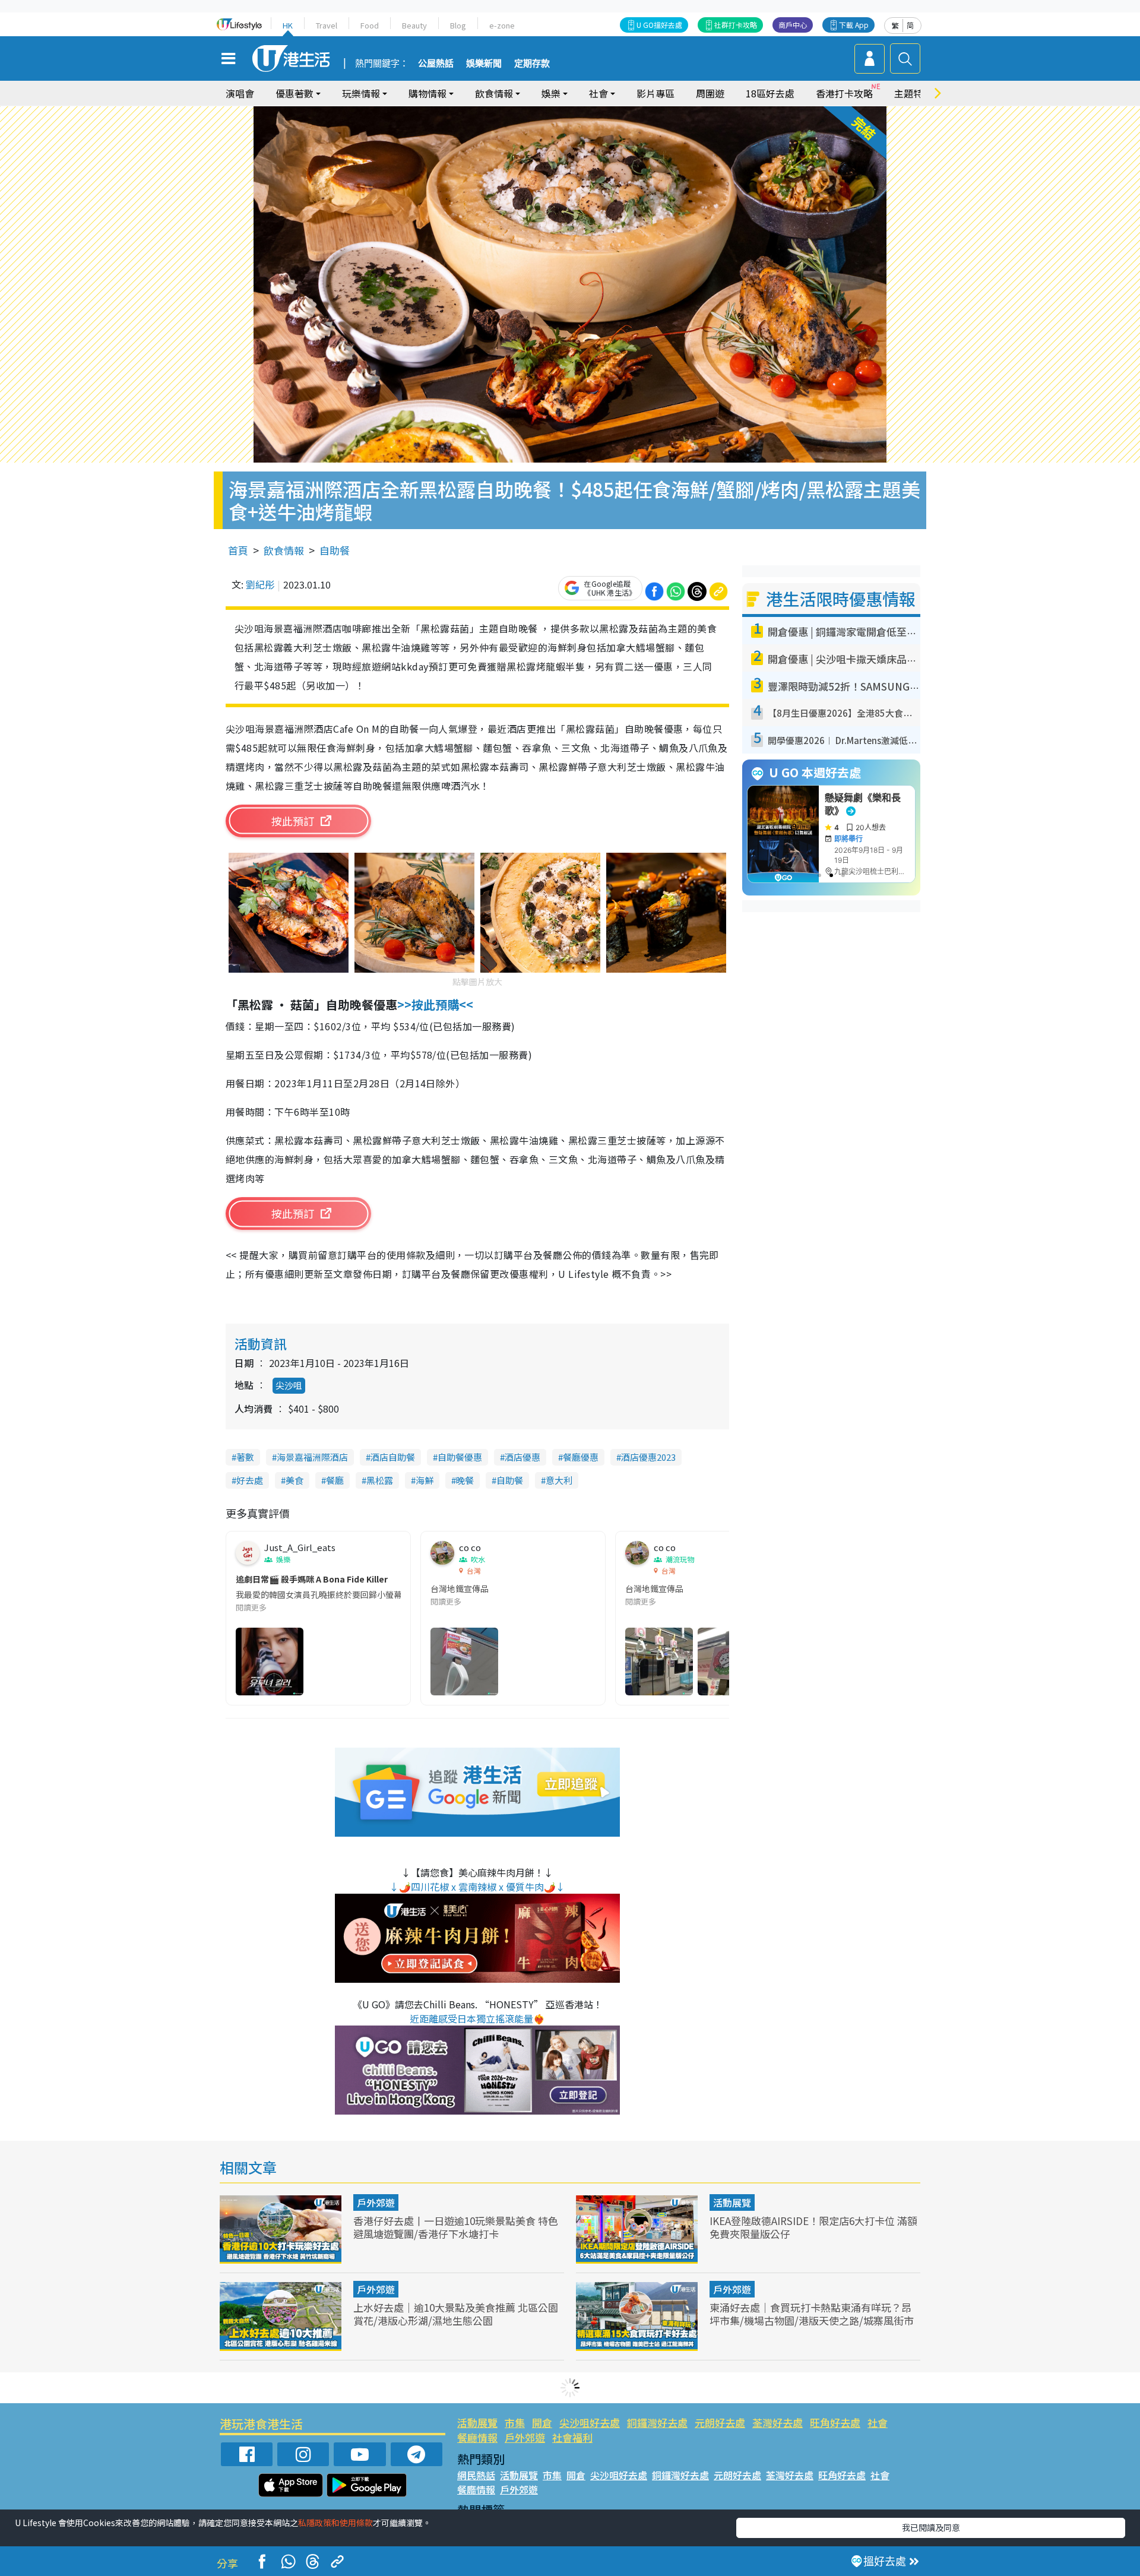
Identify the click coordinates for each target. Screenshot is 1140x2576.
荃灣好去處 (778, 2422)
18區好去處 (770, 93)
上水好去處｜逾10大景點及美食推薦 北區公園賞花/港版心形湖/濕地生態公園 (456, 2314)
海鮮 (425, 1480)
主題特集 (913, 93)
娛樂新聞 (484, 64)
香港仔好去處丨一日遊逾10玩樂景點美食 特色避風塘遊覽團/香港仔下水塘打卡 (456, 2227)
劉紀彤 (260, 584)
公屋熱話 (436, 64)
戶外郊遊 (376, 2202)
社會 (878, 2422)
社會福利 (572, 2437)
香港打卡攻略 (844, 93)
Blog (458, 25)
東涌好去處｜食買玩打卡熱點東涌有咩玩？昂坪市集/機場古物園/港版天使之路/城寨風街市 (812, 2314)
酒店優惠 (522, 1457)
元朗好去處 (720, 2422)
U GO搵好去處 (659, 25)
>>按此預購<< (437, 1004)
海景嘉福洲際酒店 (312, 1457)
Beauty (414, 25)
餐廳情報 (477, 2437)
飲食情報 (284, 550)
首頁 (238, 550)
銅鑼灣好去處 (657, 2422)
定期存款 (532, 64)
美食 (294, 1480)
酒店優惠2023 (648, 1457)
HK (288, 25)
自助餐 (335, 550)
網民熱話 (476, 2475)
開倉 (542, 2422)
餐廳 (335, 1480)
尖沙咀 (289, 1385)
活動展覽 (732, 2202)
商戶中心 (793, 25)
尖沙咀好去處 (590, 2422)
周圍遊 (710, 93)
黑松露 (380, 1480)
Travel (327, 25)
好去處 (250, 1480)
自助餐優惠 (460, 1457)
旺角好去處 (835, 2422)
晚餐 (465, 1480)
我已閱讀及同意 (931, 2527)
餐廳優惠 (581, 1457)
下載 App (854, 25)
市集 (515, 2422)
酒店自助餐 (393, 1457)
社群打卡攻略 (736, 25)
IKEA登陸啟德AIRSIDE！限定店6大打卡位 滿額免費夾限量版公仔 (813, 2227)
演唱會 (240, 93)
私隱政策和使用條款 (335, 2523)
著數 (245, 1457)
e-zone (502, 25)
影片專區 (655, 93)
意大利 (559, 1480)
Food (370, 25)
